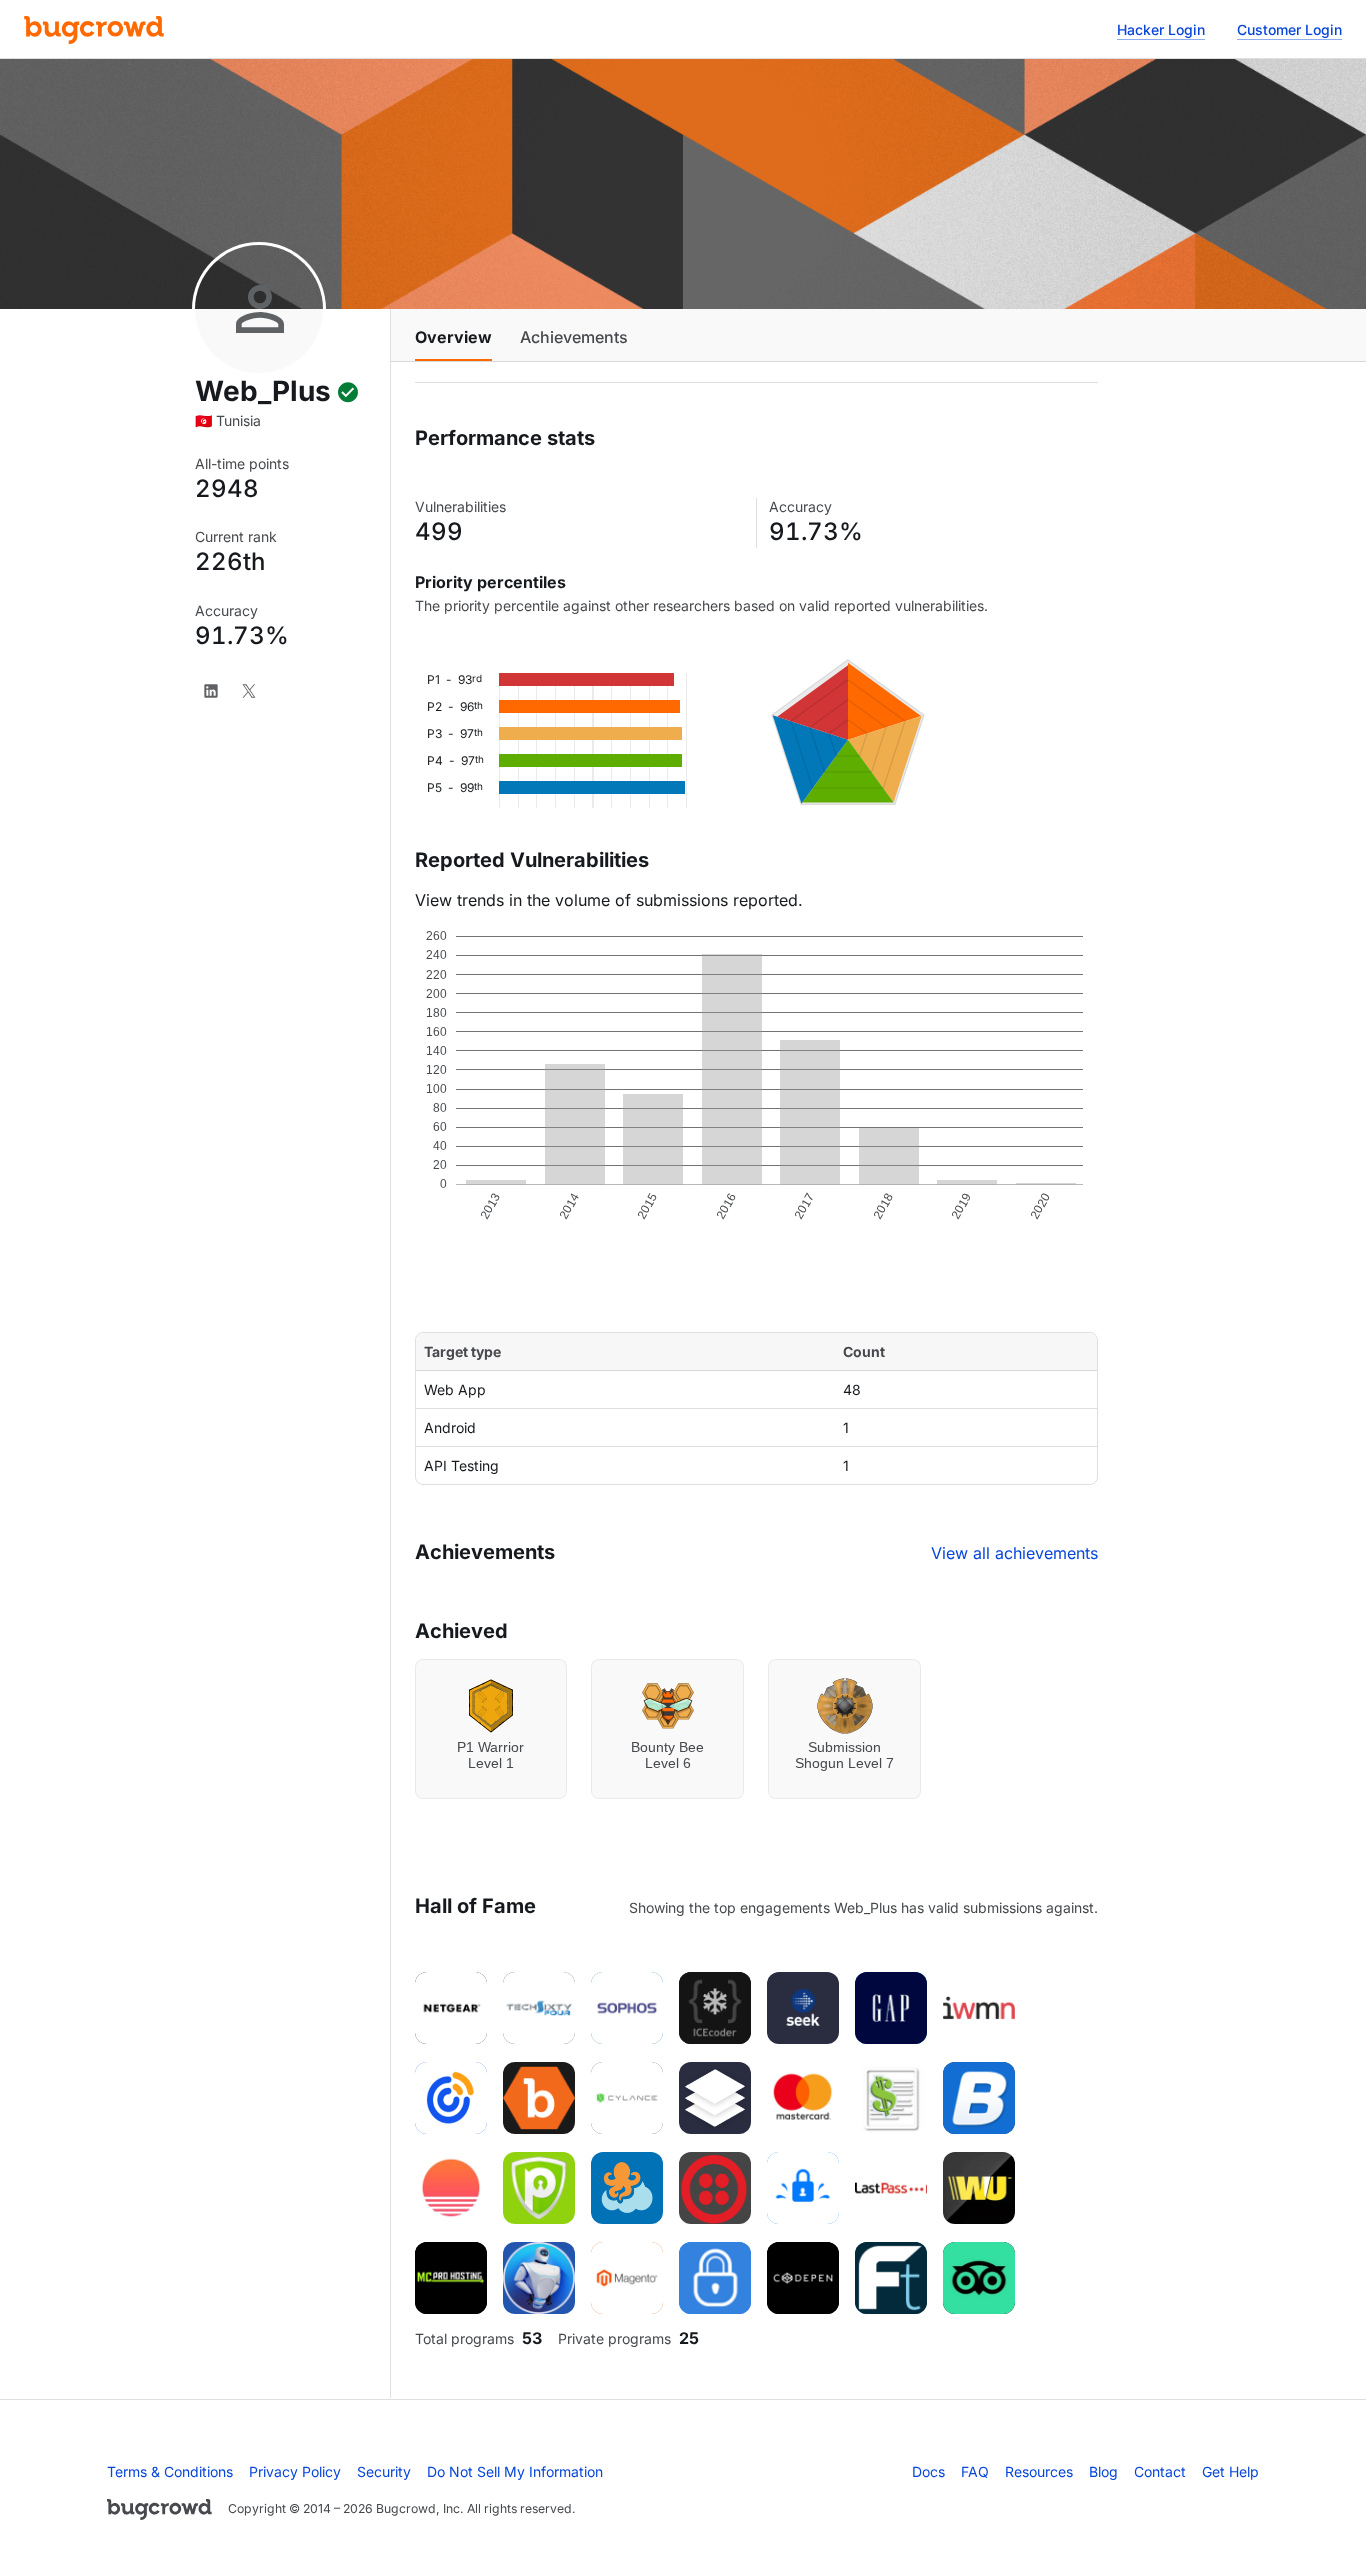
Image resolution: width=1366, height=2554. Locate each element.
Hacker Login (1161, 29)
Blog (1103, 2471)
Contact (1160, 2471)
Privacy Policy (295, 2471)
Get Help (1230, 2471)
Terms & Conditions (170, 2471)
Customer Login (1289, 29)
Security (384, 2471)
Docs (928, 2471)
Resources (1039, 2471)
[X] (249, 691)
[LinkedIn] (211, 691)
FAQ (975, 2471)
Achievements (574, 337)
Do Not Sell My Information (515, 2471)
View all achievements (1014, 1553)
